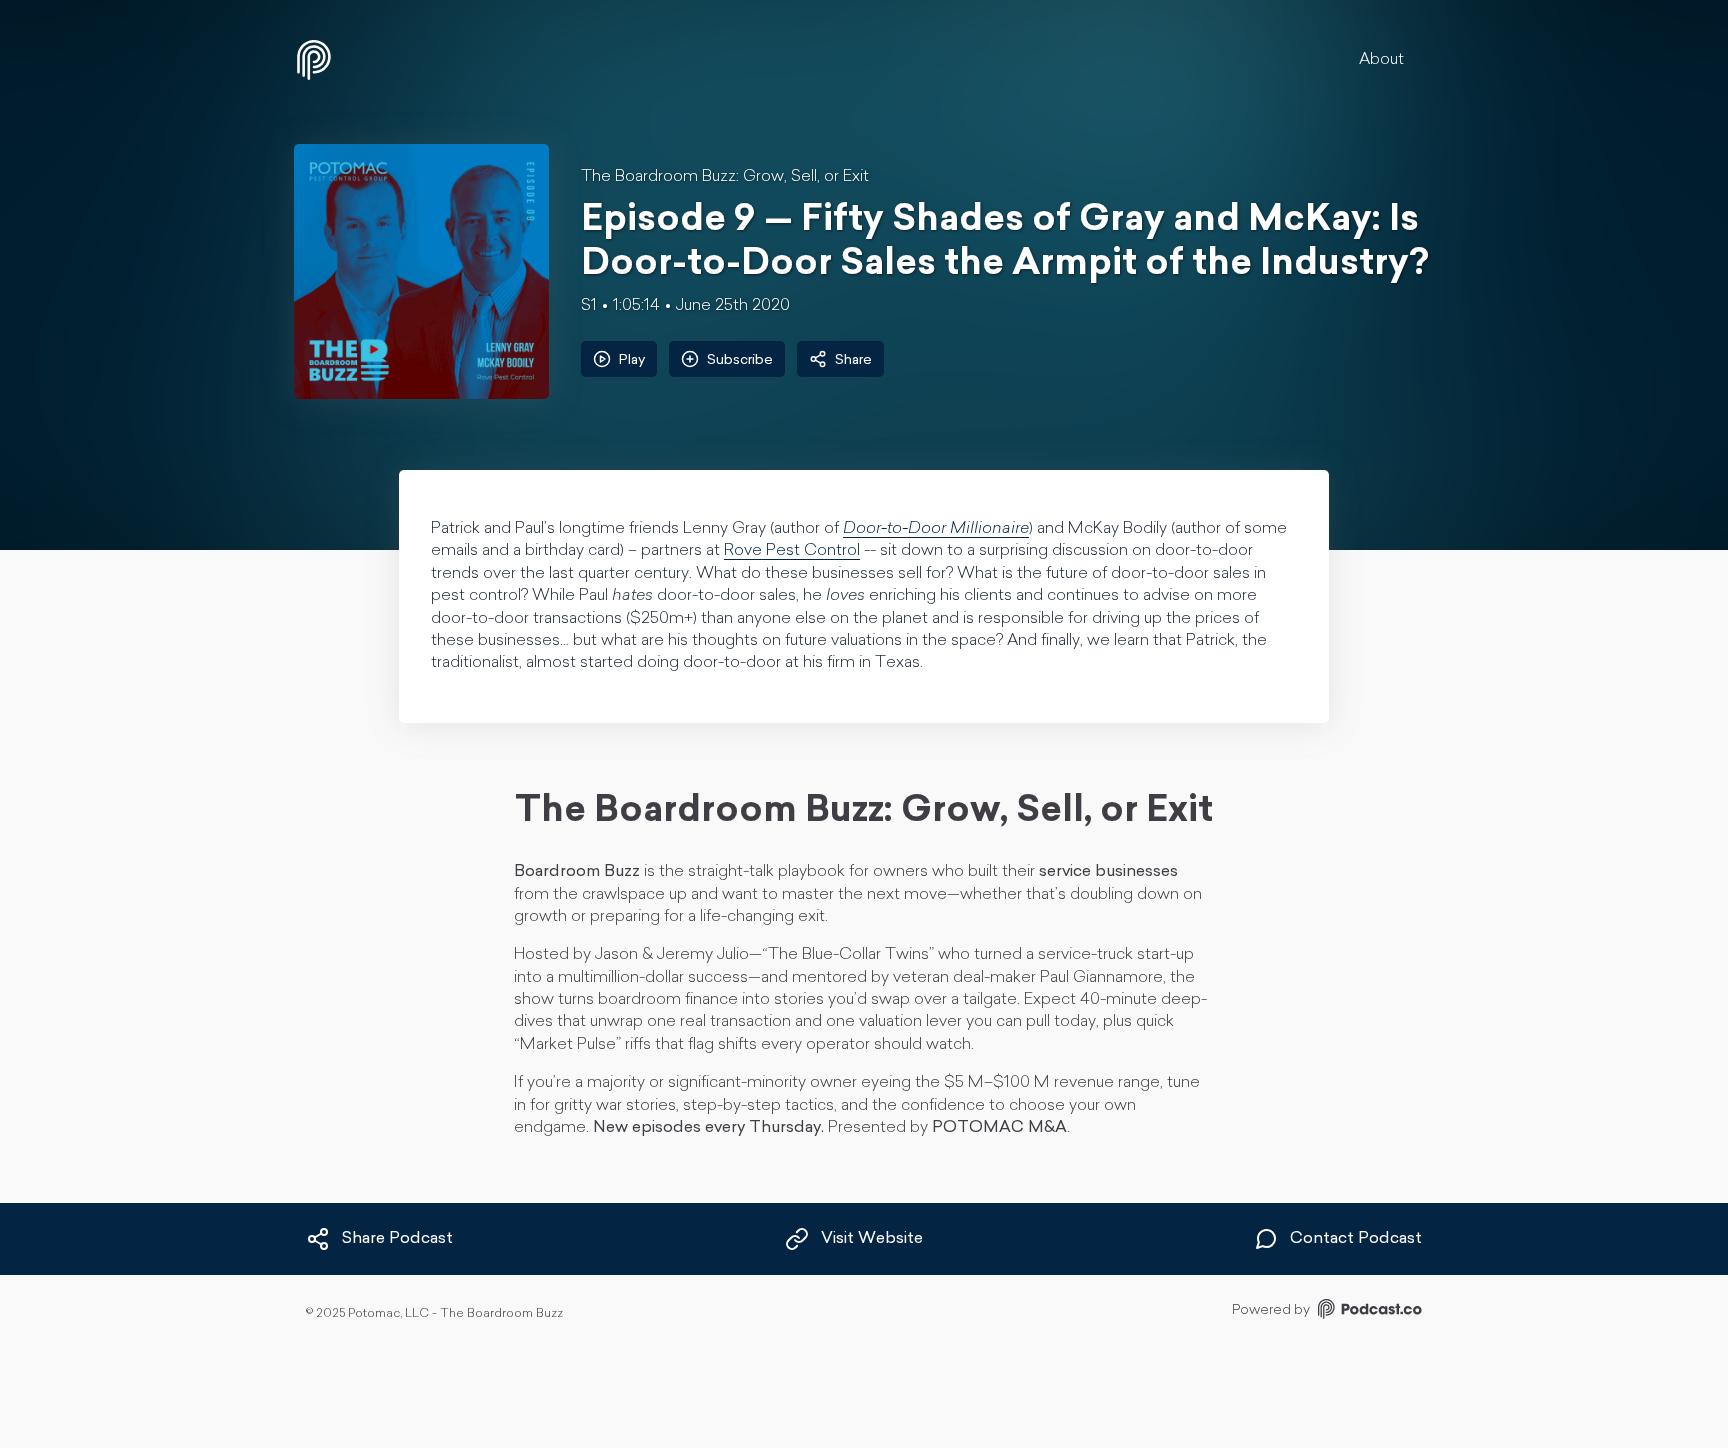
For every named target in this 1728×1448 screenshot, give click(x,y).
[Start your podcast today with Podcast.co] (1368, 1312)
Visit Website (872, 1240)
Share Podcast (397, 1240)
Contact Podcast (1356, 1240)
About (1381, 60)
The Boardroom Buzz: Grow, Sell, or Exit (725, 177)
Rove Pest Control (792, 551)
